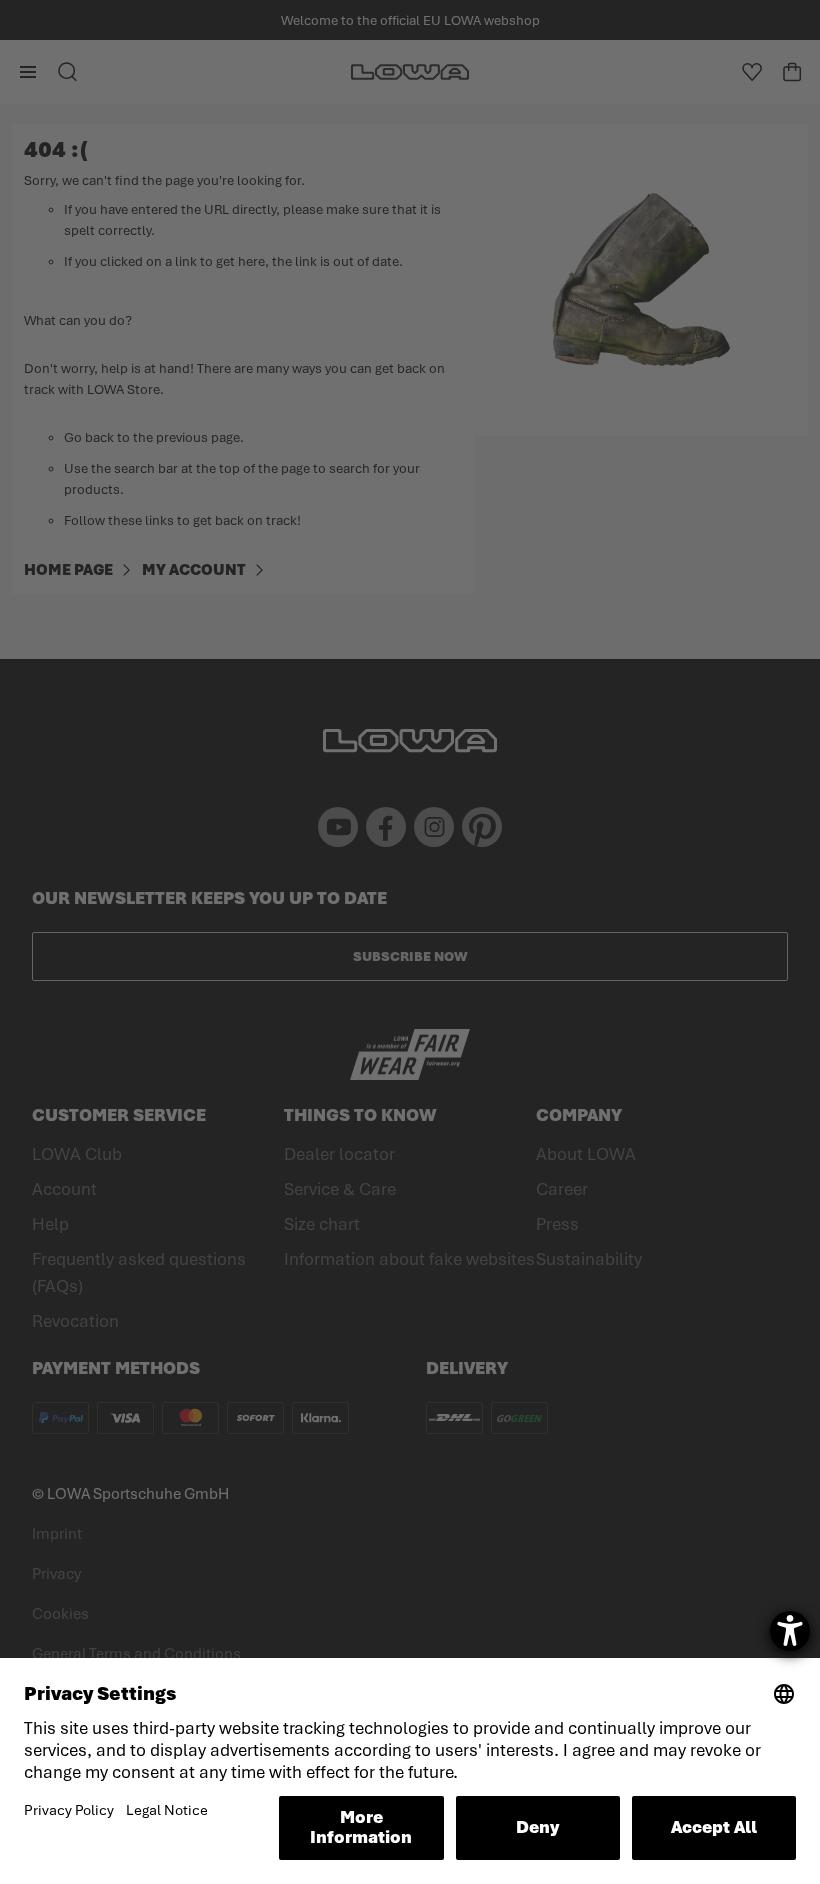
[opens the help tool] (790, 1631)
